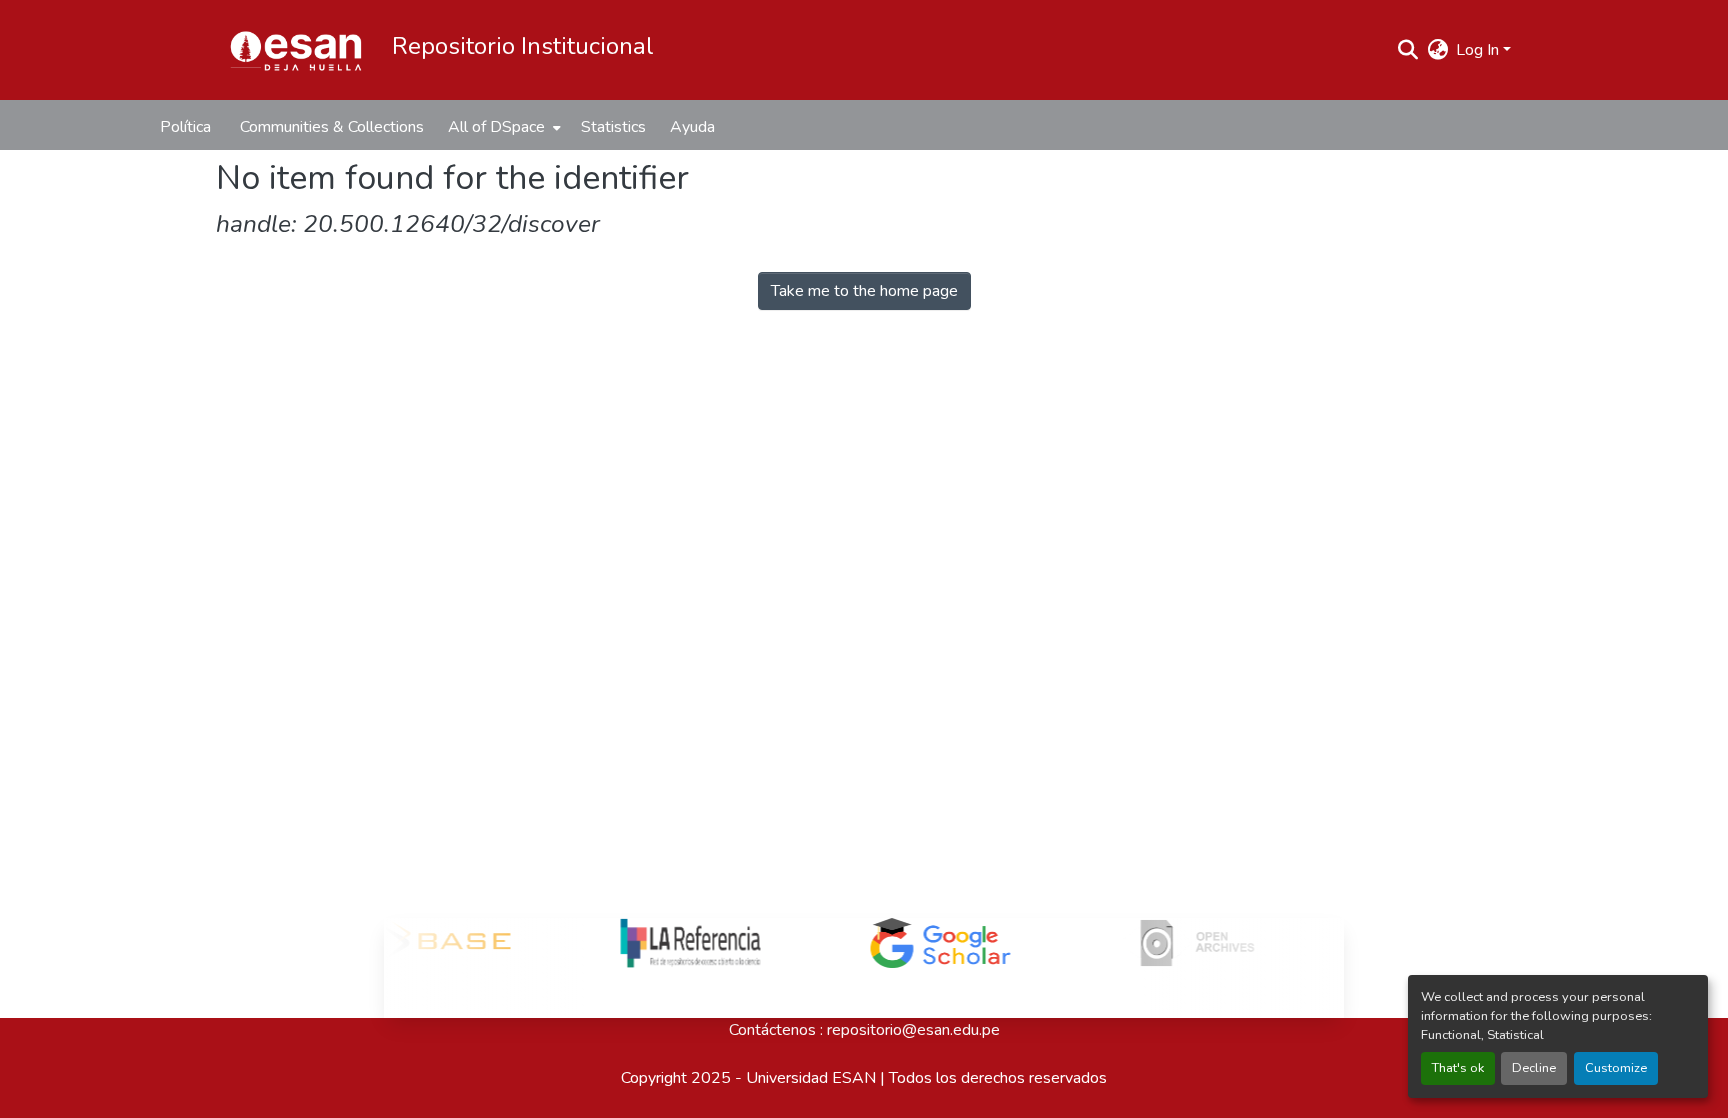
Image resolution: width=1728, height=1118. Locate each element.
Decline (1534, 1068)
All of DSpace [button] (496, 127)
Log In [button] (1479, 50)
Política (185, 127)
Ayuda (692, 127)
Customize (1616, 1068)
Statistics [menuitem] (613, 127)
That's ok (1458, 1068)
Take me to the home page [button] (864, 291)
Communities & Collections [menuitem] (332, 127)
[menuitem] (502, 127)
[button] (296, 50)
